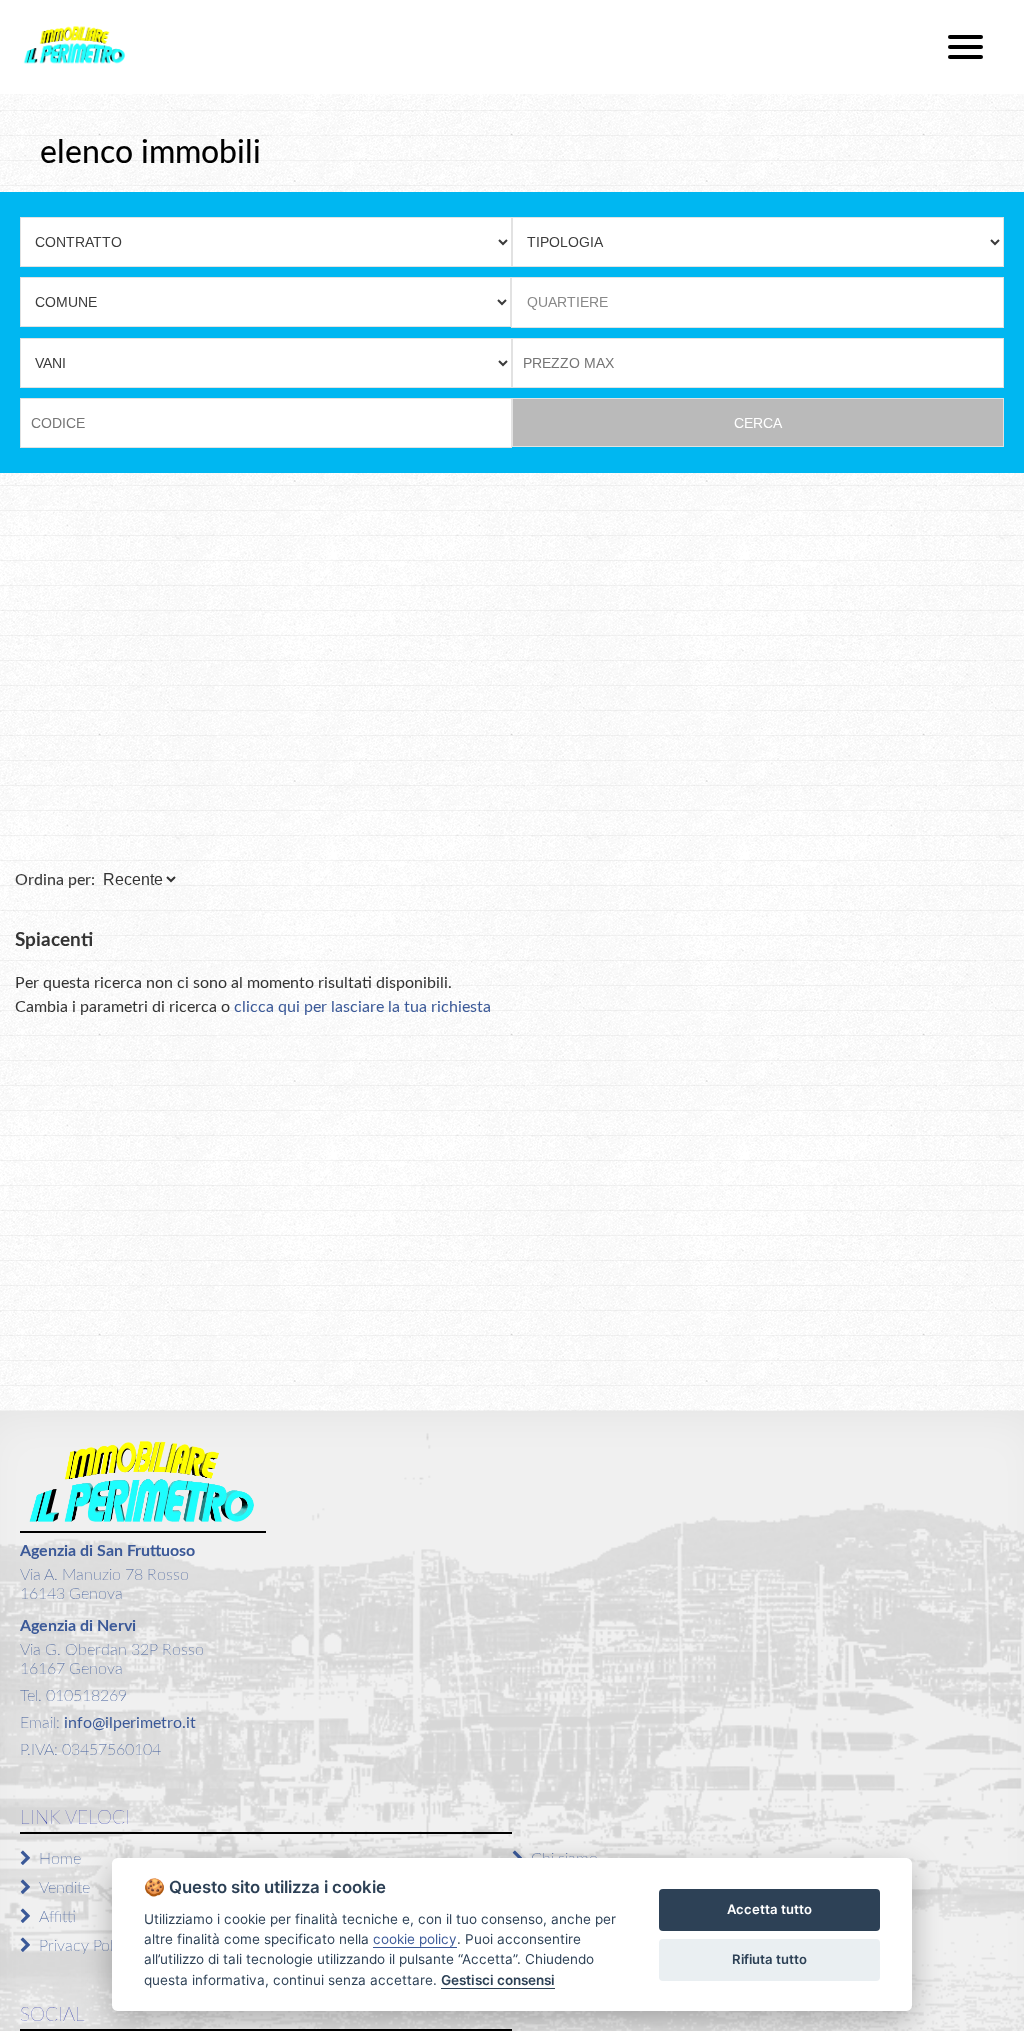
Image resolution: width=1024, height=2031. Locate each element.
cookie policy (415, 1939)
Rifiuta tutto (769, 1959)
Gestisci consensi (498, 1980)
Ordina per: (55, 880)
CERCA (758, 423)
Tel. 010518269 (73, 1696)
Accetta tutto (769, 1909)
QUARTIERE (567, 302)
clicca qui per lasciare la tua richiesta (362, 1007)
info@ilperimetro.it (128, 1723)
